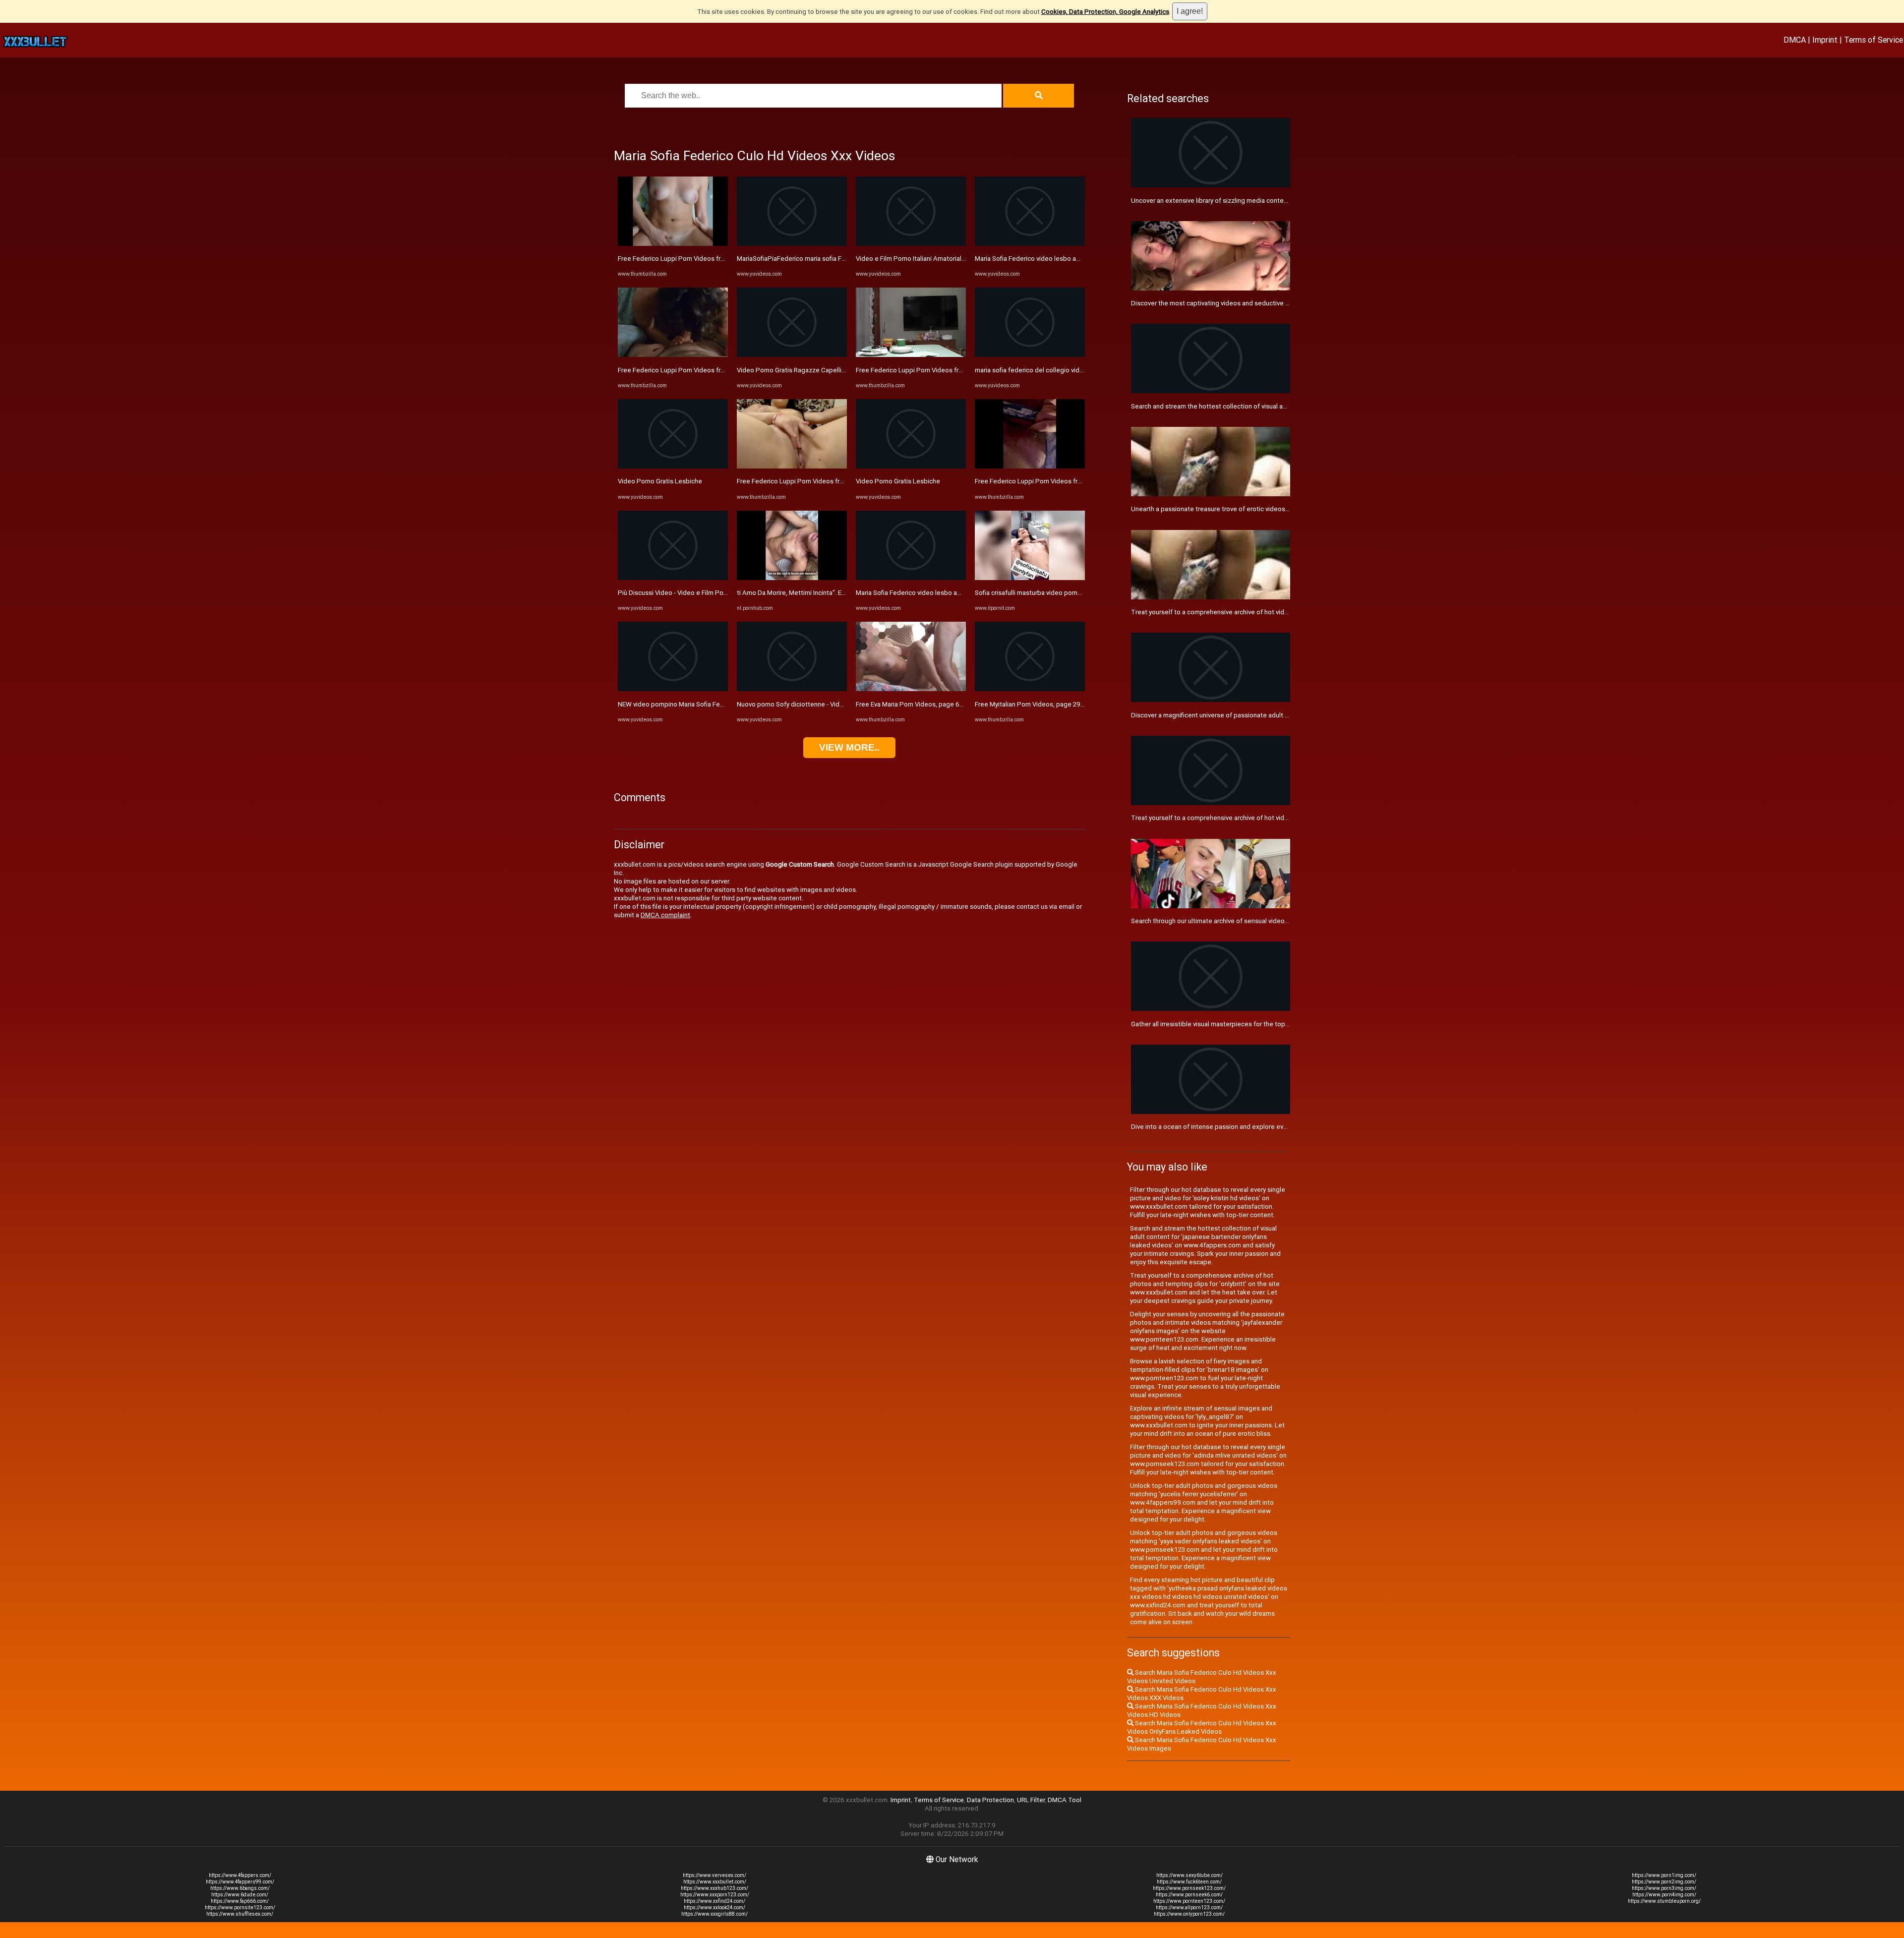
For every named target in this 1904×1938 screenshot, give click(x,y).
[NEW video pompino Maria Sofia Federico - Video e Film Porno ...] (673, 689)
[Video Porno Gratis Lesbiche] (673, 466)
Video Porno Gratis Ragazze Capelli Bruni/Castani (810, 370)
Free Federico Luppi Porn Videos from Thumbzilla (691, 259)
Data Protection (990, 1800)
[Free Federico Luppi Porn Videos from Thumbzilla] (673, 244)
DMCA (1795, 40)
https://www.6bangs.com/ (240, 1888)
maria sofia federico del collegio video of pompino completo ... (1067, 370)
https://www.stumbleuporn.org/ (1664, 1901)
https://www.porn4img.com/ (1664, 1895)
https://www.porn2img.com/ (1664, 1882)
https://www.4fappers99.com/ (240, 1882)
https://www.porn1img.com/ (1664, 1875)
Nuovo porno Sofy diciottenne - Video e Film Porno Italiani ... (824, 704)
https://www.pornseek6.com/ (1189, 1895)
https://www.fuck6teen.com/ (1189, 1882)
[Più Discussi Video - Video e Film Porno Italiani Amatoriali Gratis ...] (673, 578)
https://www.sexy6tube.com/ (1190, 1875)
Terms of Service (1874, 40)
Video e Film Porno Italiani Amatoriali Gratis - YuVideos (935, 259)
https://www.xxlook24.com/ (714, 1908)
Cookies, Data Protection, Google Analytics (1105, 12)
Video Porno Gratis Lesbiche (660, 481)
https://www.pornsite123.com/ (240, 1908)
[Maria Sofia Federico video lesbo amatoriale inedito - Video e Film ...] (911, 578)
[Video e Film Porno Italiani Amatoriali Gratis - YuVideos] (911, 244)
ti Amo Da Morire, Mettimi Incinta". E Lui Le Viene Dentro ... (822, 593)
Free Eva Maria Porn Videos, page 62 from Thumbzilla (934, 704)
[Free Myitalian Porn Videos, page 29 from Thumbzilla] (1030, 689)
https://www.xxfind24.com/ (714, 1901)
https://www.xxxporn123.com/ (715, 1895)
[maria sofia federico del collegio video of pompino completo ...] (1030, 355)
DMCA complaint (665, 915)
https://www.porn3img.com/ (1664, 1888)
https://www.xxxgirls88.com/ (714, 1914)
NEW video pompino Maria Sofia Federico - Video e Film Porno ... (712, 704)
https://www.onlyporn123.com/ (1189, 1914)
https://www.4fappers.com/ (240, 1875)
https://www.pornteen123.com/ (1189, 1901)
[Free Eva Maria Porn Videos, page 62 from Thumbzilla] (911, 689)
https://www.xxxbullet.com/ (715, 1882)
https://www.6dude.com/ (240, 1895)
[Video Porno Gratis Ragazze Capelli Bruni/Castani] (792, 355)
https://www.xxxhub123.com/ (714, 1888)
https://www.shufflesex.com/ (240, 1914)
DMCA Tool (1065, 1800)
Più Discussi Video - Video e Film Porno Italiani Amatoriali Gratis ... (714, 593)
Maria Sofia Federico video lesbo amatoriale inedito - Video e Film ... (955, 593)
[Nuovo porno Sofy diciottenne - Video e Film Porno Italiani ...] (792, 689)
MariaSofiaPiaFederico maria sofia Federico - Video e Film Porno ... (834, 259)
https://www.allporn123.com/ (1189, 1908)
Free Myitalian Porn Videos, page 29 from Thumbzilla (1052, 704)
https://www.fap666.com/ (240, 1901)
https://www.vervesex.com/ (714, 1875)
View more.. (849, 747)
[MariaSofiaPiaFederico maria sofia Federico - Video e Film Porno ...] (792, 244)
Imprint (1825, 40)
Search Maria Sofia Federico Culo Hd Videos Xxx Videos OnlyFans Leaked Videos (1202, 1727)
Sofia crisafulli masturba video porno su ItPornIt (1044, 593)
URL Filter (1031, 1800)
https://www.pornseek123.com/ (1189, 1888)
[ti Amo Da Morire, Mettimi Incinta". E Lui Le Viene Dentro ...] (792, 578)
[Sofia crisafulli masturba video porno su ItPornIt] (1030, 578)
